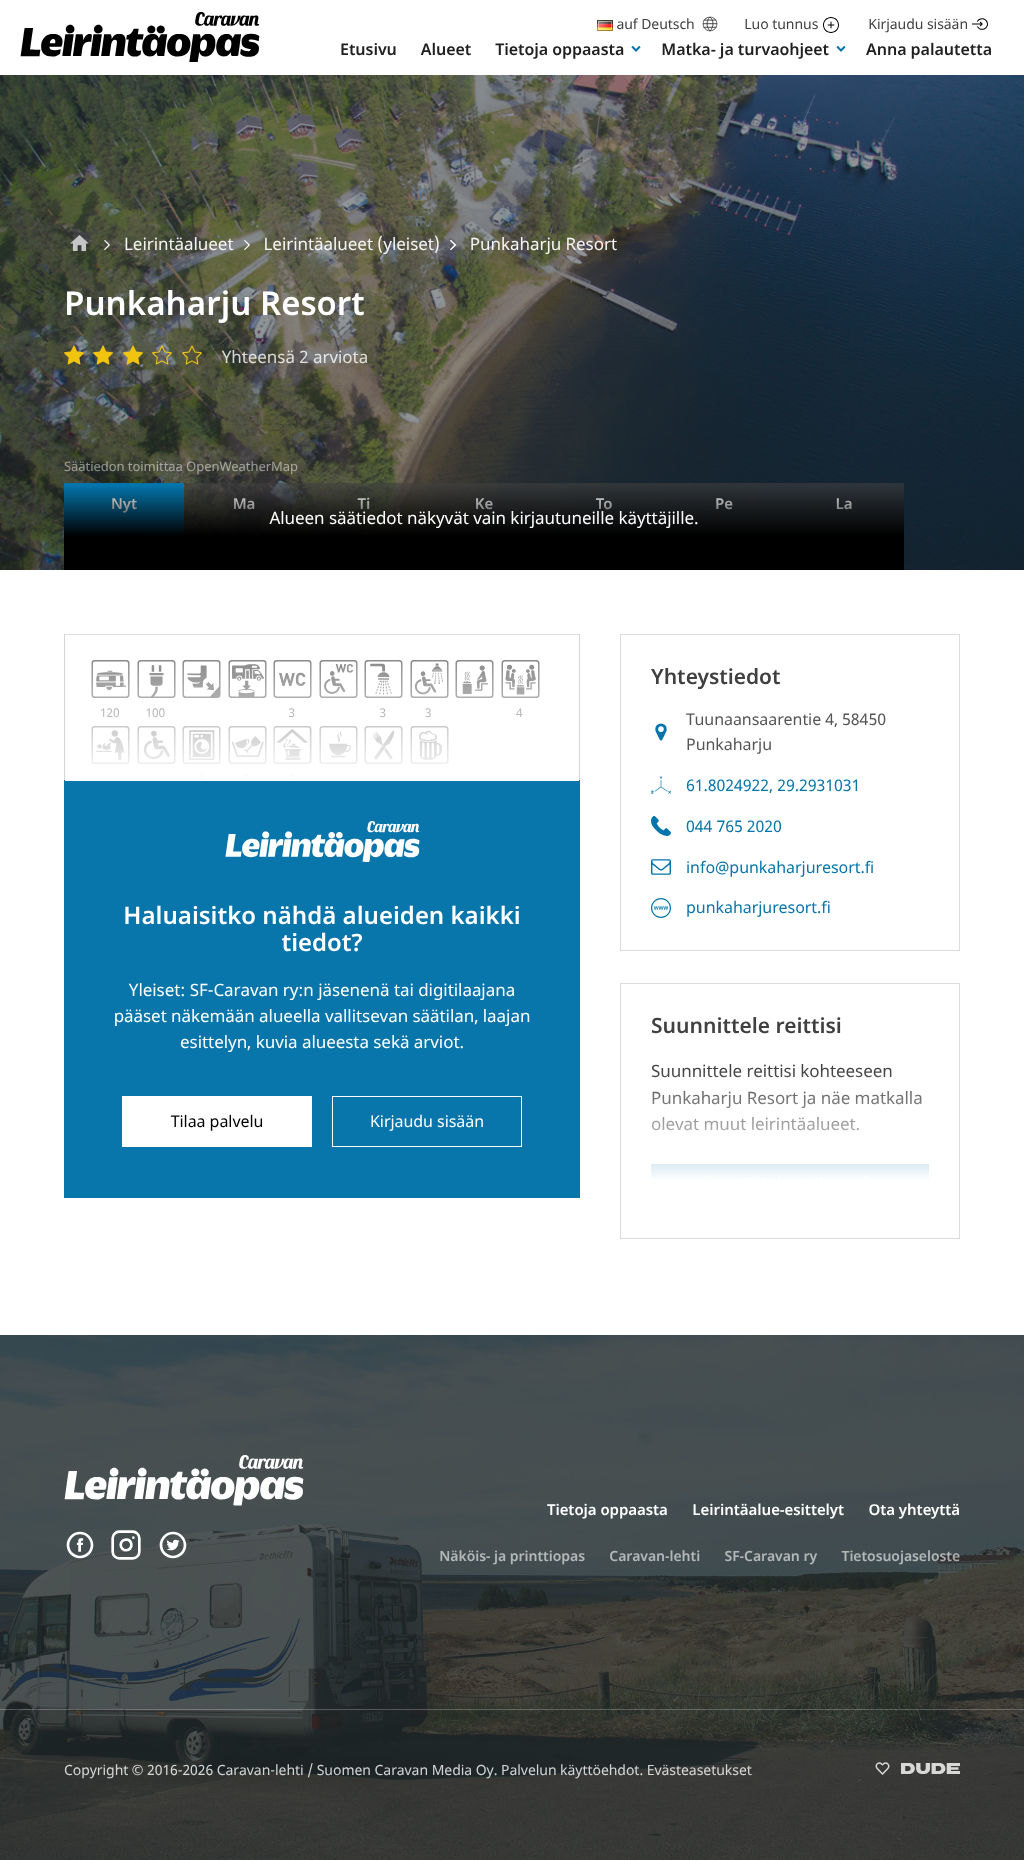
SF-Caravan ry (770, 1556)
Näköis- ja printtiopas (512, 1556)
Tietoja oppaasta (559, 49)
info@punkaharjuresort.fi (780, 867)
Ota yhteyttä (914, 1510)
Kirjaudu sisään (918, 24)
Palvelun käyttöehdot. (574, 1770)
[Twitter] (173, 1554)
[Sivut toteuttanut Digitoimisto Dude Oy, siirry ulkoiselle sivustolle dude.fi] (917, 1772)
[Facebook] (80, 1554)
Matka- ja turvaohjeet (745, 49)
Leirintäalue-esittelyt (768, 1510)
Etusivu (368, 49)
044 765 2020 (734, 826)
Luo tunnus (781, 24)
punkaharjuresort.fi (758, 907)
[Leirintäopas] (140, 60)
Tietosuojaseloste (900, 1556)
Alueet (446, 49)
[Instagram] (126, 1554)
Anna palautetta (929, 49)
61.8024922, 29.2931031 (773, 785)
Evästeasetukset (699, 1770)
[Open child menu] (636, 48)
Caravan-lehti (654, 1556)
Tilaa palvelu (217, 1121)
